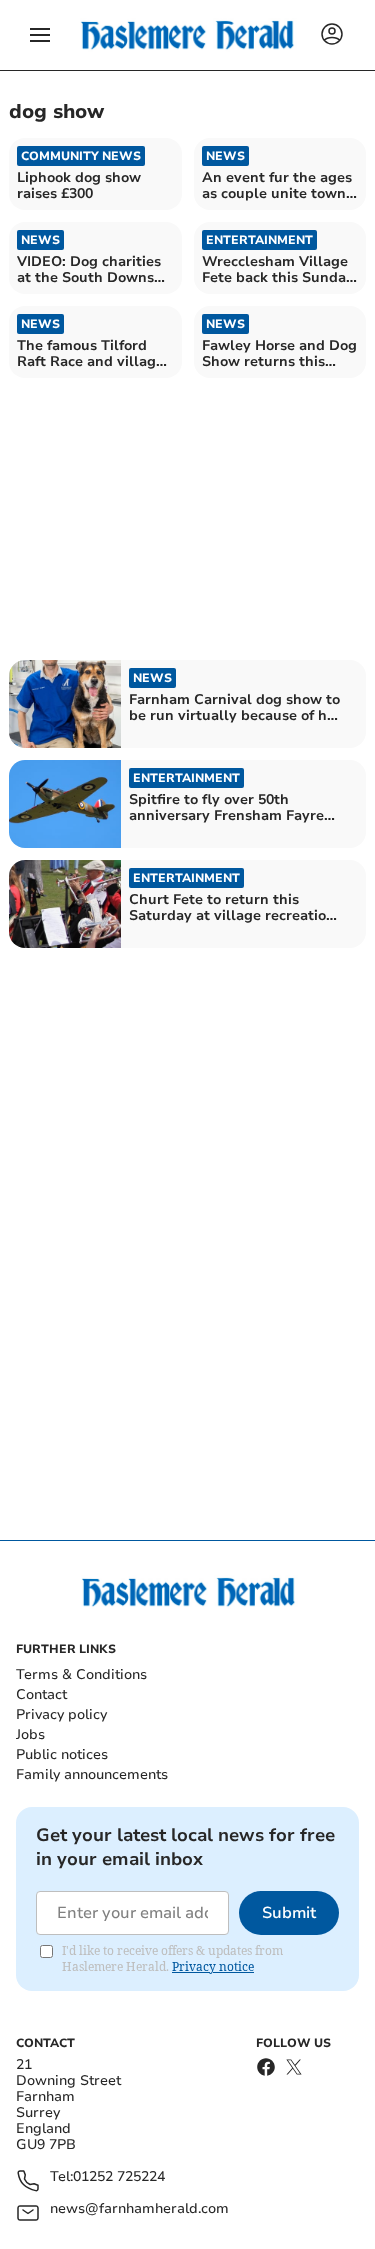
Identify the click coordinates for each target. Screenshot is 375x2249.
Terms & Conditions (81, 1674)
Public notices (62, 1754)
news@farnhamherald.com (139, 2209)
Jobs (30, 1734)
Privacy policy (61, 1714)
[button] (40, 35)
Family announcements (92, 1774)
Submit (289, 1913)
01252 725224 (119, 2177)
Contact (41, 1694)
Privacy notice (213, 1966)
